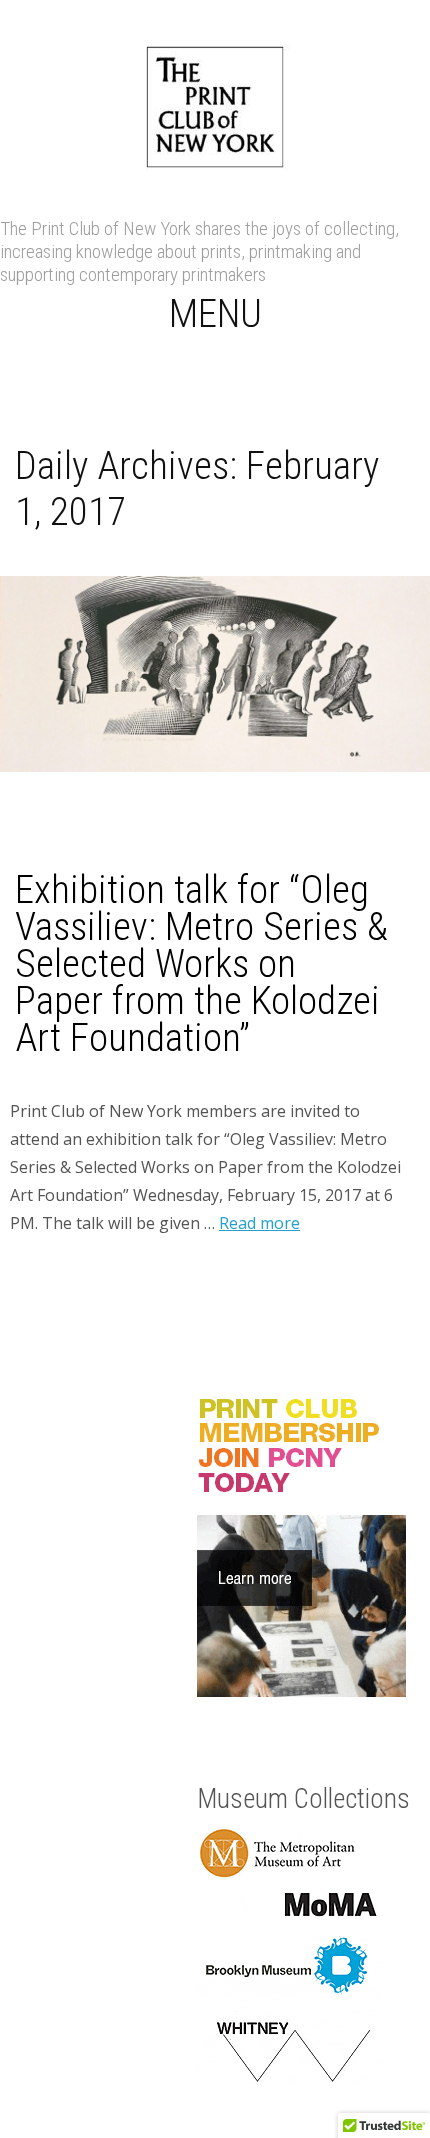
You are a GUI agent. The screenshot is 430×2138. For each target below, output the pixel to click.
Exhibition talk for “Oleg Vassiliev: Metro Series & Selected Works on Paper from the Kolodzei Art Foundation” (201, 964)
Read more (259, 1223)
